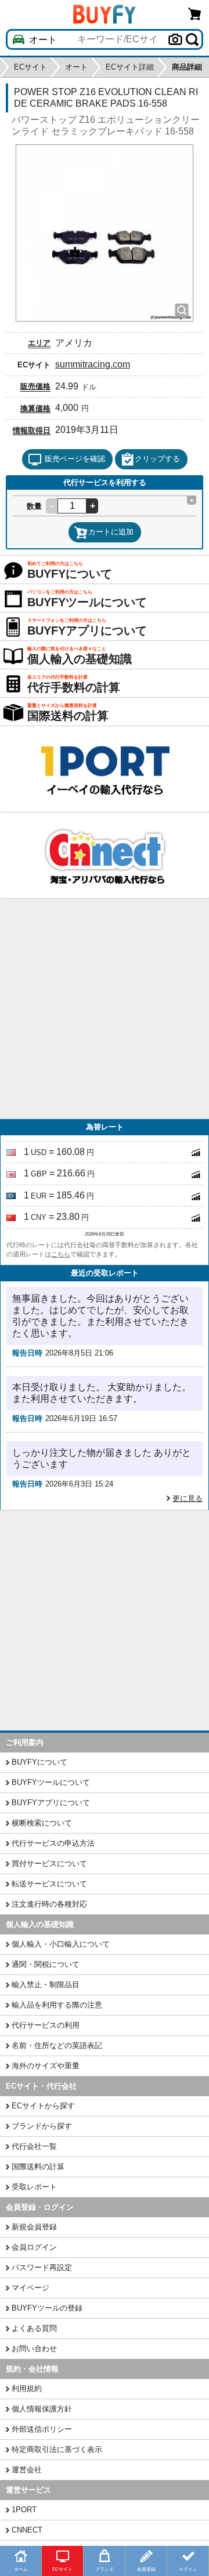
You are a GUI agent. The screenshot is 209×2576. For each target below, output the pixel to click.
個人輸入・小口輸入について (61, 1944)
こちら (61, 1254)
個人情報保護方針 (42, 2409)
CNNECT (27, 2530)
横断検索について (42, 1823)
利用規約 (27, 2389)
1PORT (24, 2510)
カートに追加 (111, 532)
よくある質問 (34, 2328)
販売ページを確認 (75, 459)
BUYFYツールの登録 (47, 2308)
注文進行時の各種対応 (49, 1904)
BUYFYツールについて (51, 1782)
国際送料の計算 (38, 2167)
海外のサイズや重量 (46, 2066)
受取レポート (34, 2187)
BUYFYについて (39, 1762)
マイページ (30, 2288)
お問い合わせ (34, 2349)
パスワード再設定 (42, 2267)
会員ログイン (34, 2247)
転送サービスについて (49, 1884)
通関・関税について (46, 1964)
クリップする (157, 459)
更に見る (188, 1498)
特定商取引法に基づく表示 (57, 2449)
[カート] (195, 14)
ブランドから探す (42, 2126)
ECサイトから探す (43, 2106)
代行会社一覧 (34, 2146)
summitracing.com (93, 364)
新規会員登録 (34, 2227)
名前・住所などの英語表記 (57, 2045)
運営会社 (27, 2470)
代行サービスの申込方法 (53, 1843)
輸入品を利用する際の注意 (57, 2005)
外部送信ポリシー (42, 2429)
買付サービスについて (49, 1863)
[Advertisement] (105, 1009)
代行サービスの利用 (46, 2025)
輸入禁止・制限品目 (46, 1985)
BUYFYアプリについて (51, 1803)
